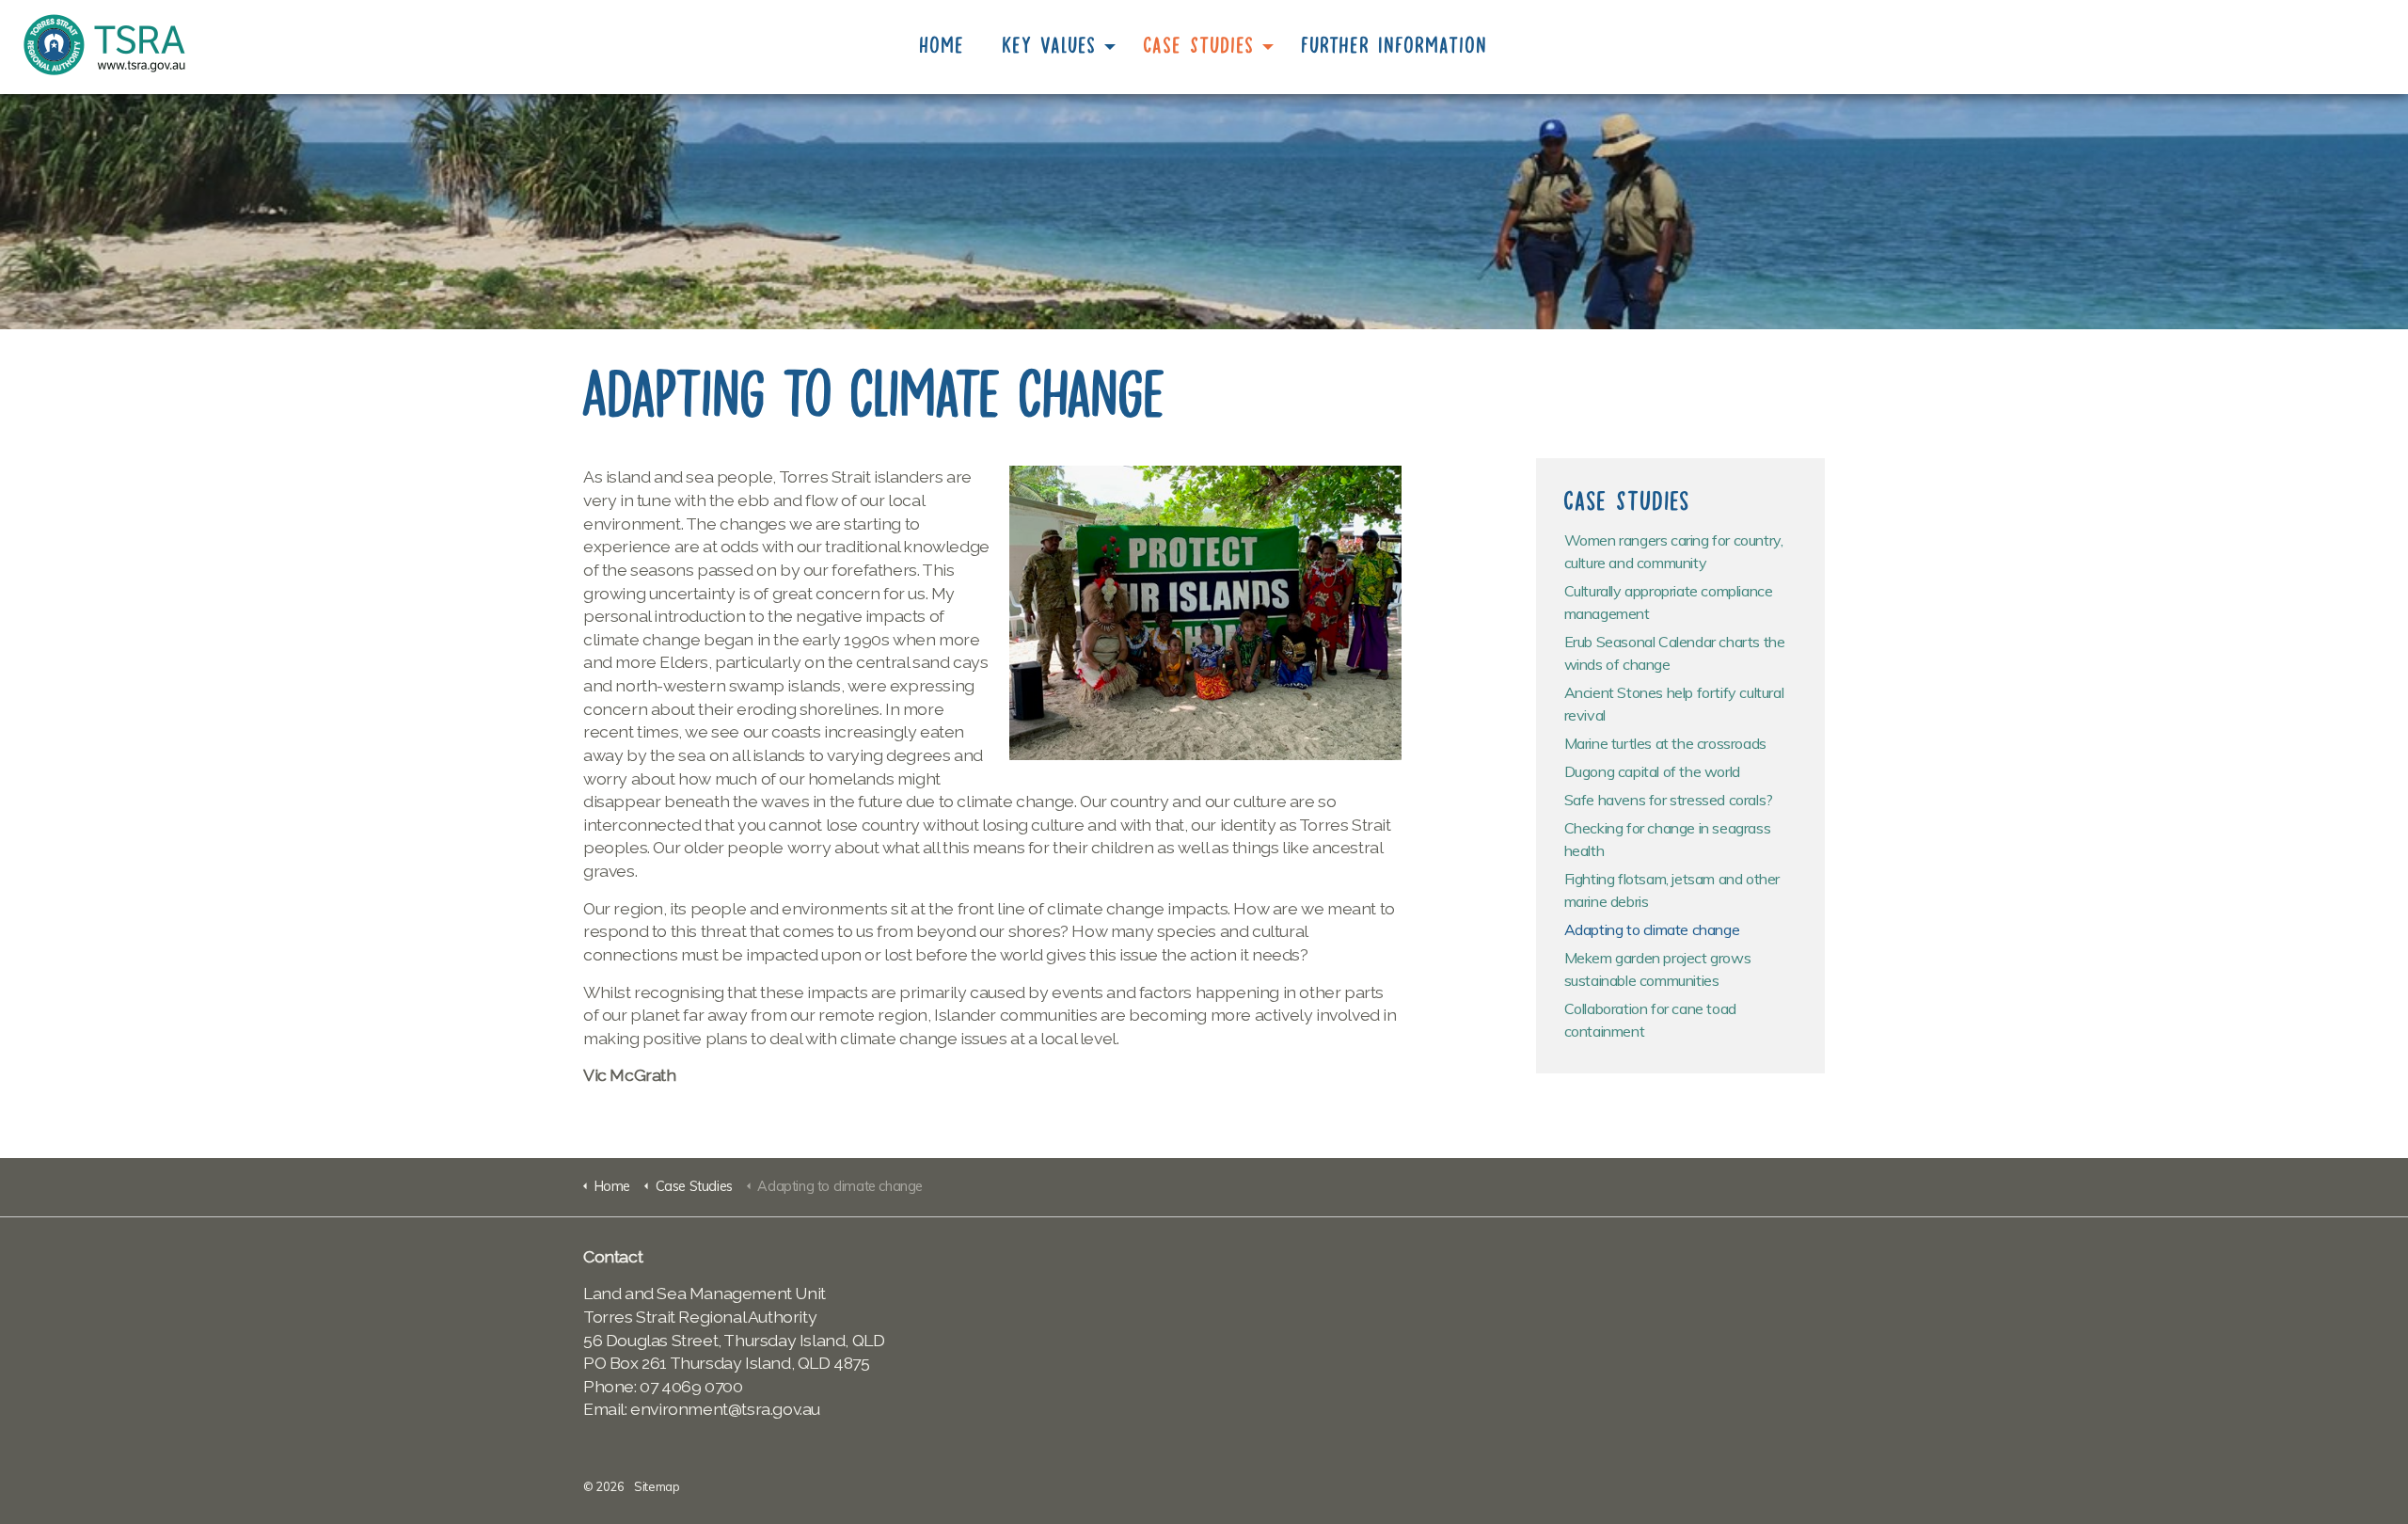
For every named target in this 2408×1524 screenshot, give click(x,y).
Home (943, 45)
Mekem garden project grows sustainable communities (1658, 969)
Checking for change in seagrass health (1668, 839)
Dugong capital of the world (1652, 771)
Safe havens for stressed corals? (1669, 800)
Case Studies (1199, 45)
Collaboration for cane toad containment (1650, 1020)
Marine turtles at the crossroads (1665, 743)
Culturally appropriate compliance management (1669, 602)
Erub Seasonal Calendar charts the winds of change (1675, 653)
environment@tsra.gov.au (725, 1409)
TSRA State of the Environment (104, 45)
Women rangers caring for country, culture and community (1674, 551)
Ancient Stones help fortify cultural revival (1674, 704)
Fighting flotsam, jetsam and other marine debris (1672, 890)
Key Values (1050, 45)
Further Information (1395, 45)
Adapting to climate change (1652, 929)
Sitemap (657, 1486)
